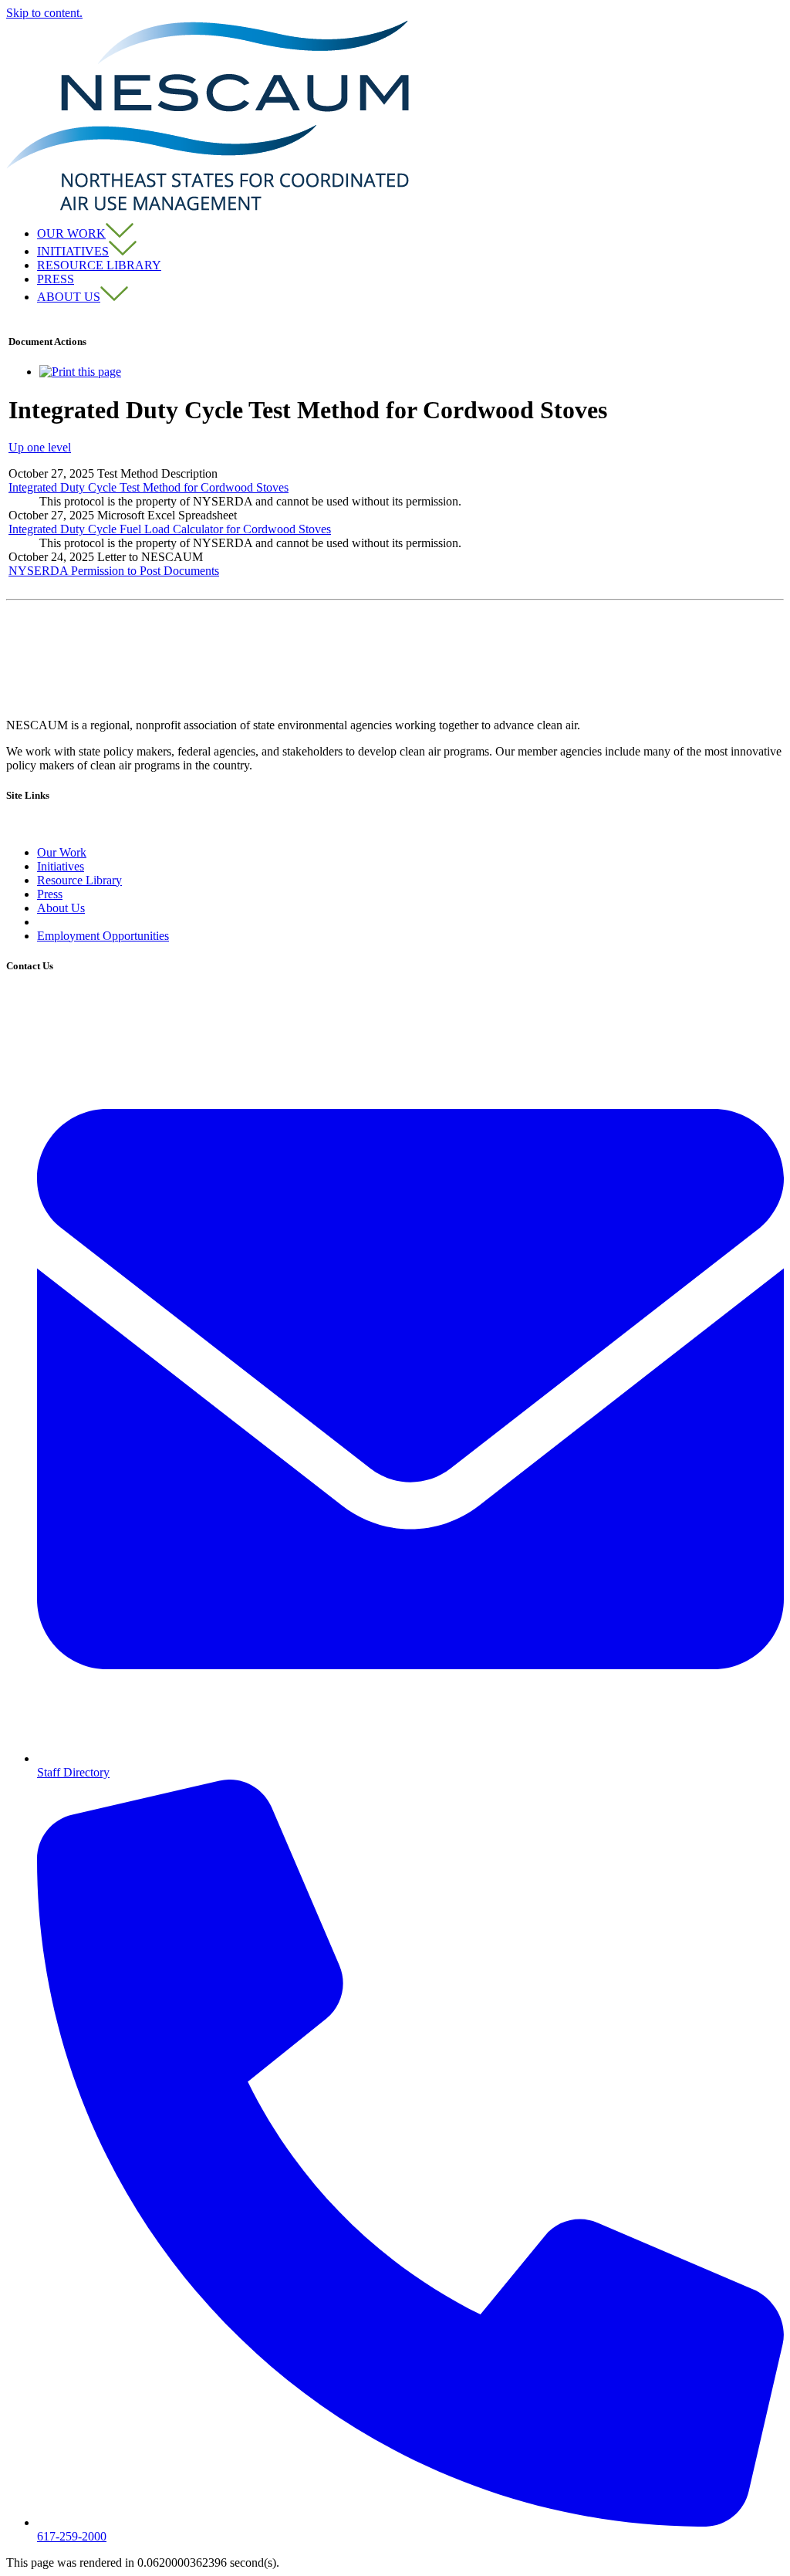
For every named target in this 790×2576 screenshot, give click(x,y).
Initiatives (61, 866)
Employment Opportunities (103, 936)
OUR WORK (71, 233)
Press (50, 894)
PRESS (56, 279)
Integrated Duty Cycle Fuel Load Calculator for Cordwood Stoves (170, 529)
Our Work (62, 852)
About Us (61, 908)
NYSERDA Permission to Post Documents (114, 571)
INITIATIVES (73, 251)
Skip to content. (44, 13)
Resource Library (79, 880)
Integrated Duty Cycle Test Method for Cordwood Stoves (149, 487)
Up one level (40, 447)
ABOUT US (69, 297)
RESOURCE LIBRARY (99, 265)
